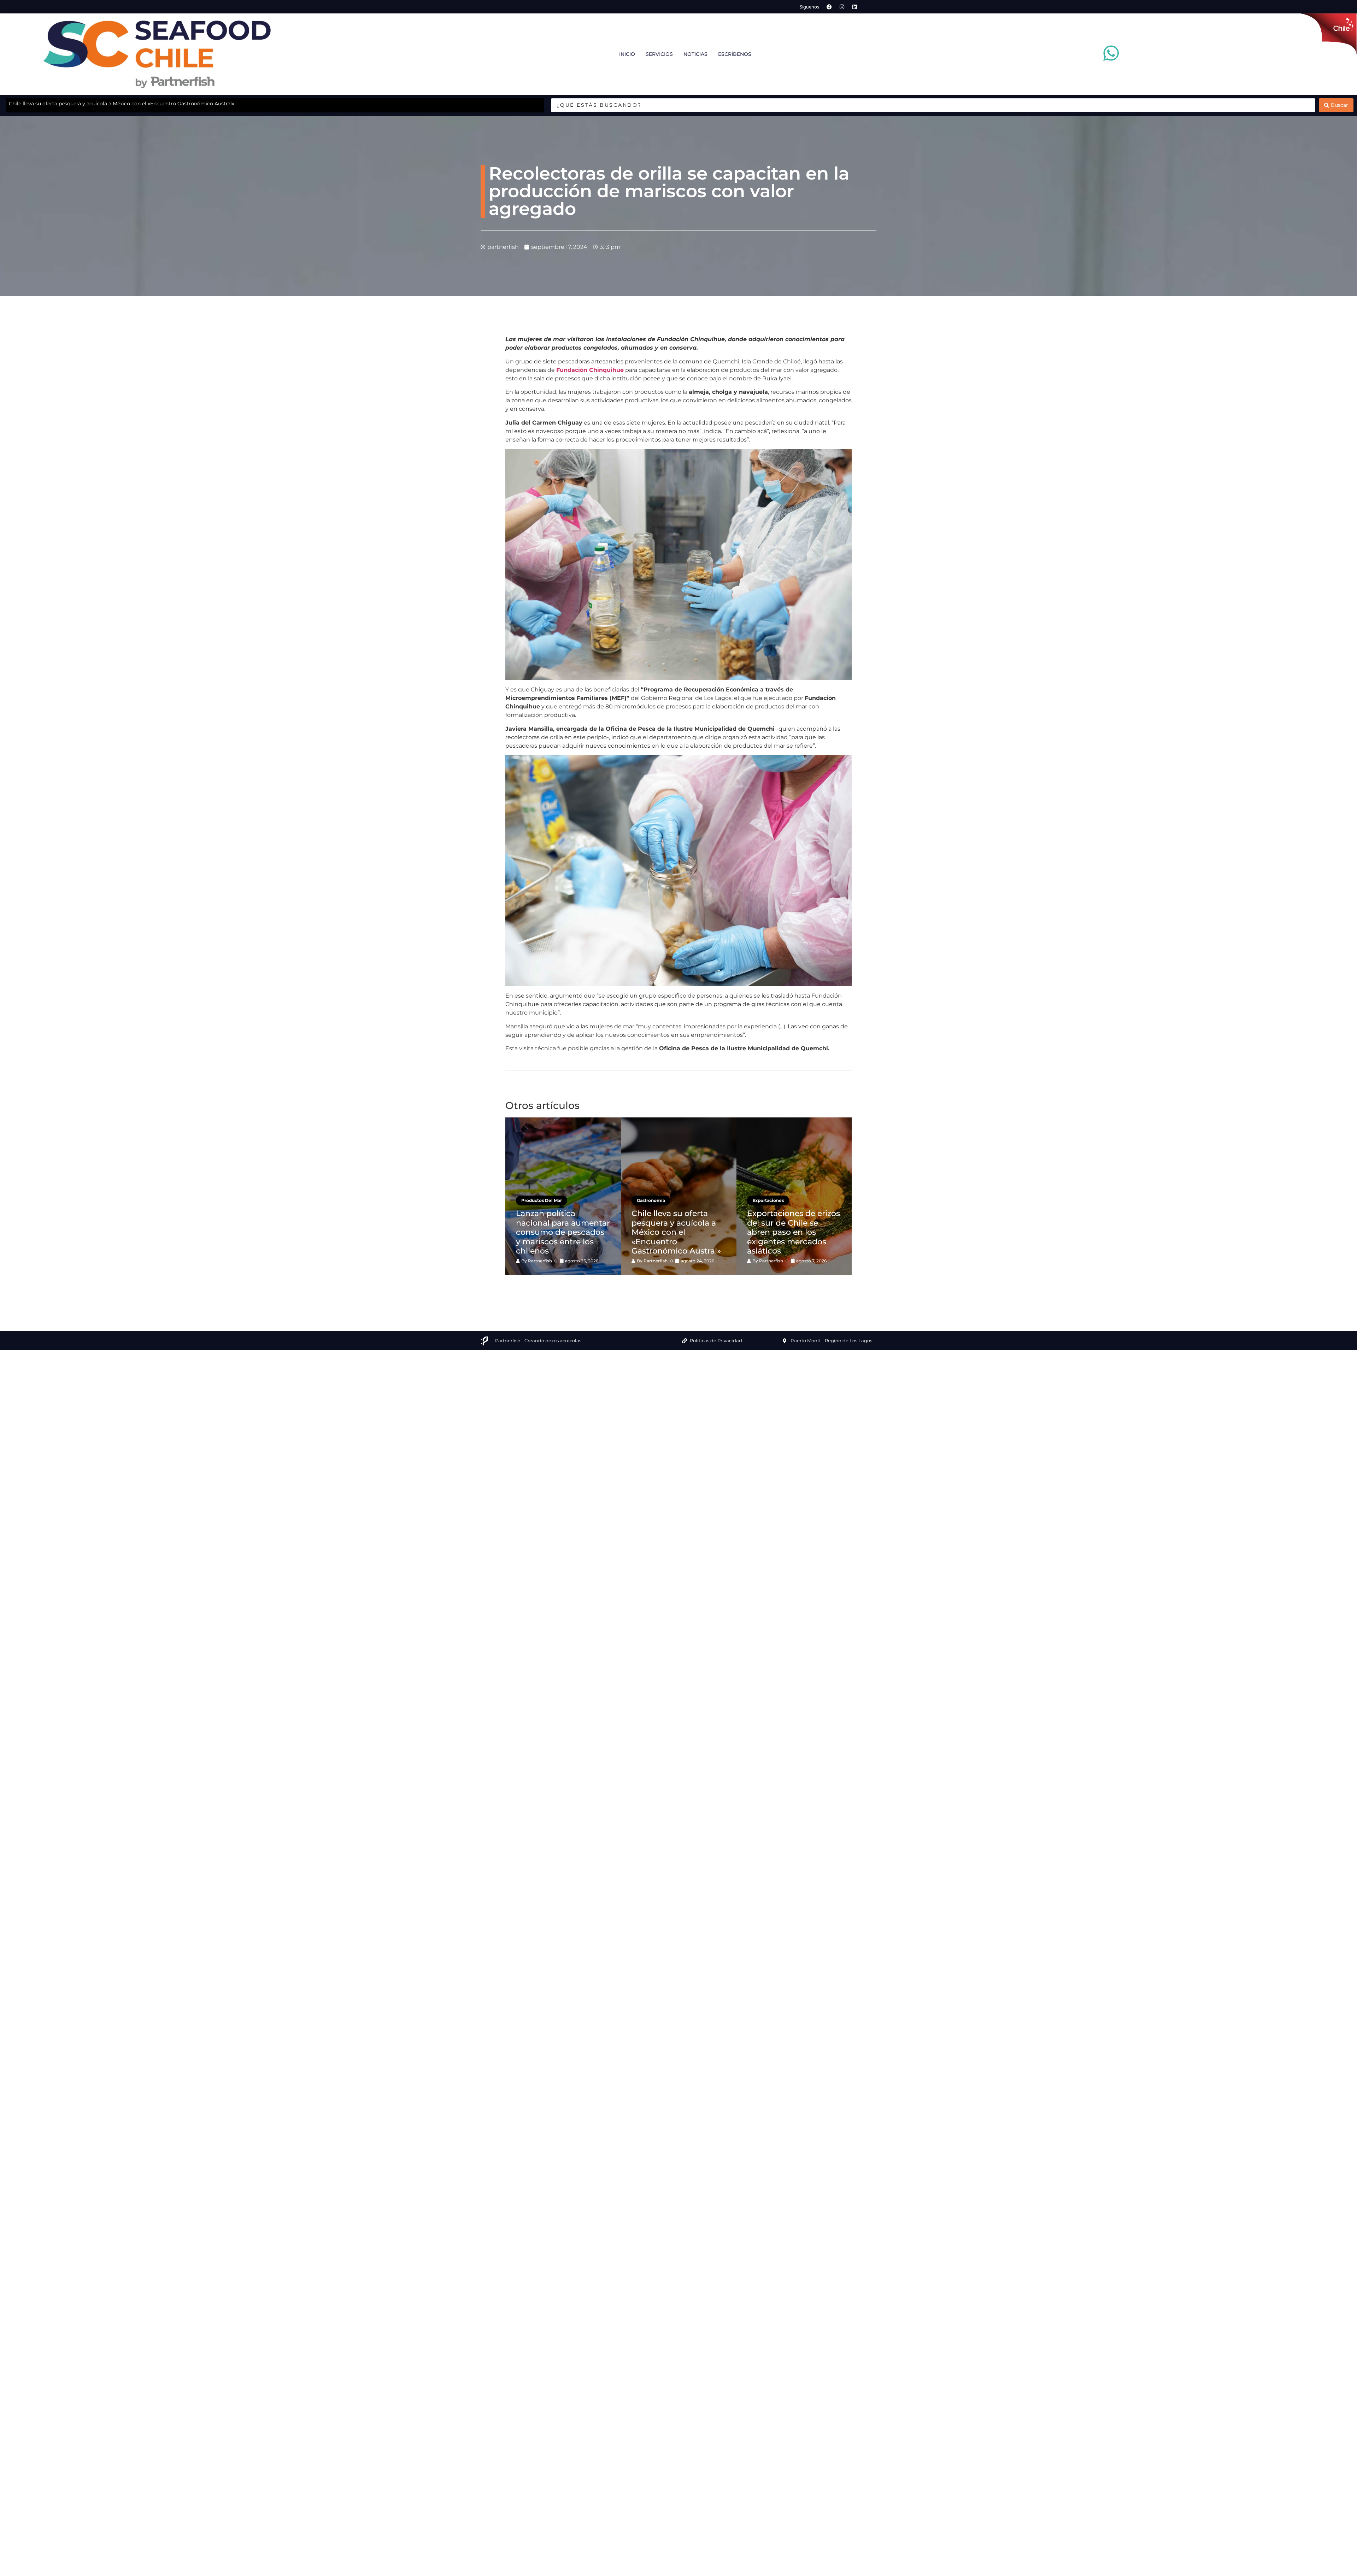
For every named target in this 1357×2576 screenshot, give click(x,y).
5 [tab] (694, 1287)
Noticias (695, 54)
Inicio (627, 54)
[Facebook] (829, 7)
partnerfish (540, 1261)
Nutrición (763, 1191)
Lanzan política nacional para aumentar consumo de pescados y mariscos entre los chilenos (122, 104)
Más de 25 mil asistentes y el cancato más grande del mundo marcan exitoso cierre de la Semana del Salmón (677, 1228)
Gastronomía (651, 1191)
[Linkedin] (855, 7)
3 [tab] (673, 1287)
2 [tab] (663, 1287)
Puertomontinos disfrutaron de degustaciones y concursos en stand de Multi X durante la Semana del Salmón (560, 1228)
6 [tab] (705, 1287)
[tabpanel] (563, 1196)
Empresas (532, 1191)
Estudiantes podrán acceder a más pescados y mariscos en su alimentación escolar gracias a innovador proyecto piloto (794, 1228)
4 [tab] (684, 1287)
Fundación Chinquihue (590, 370)
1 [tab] (652, 1287)
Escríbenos (735, 54)
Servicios (659, 54)
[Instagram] (842, 7)
